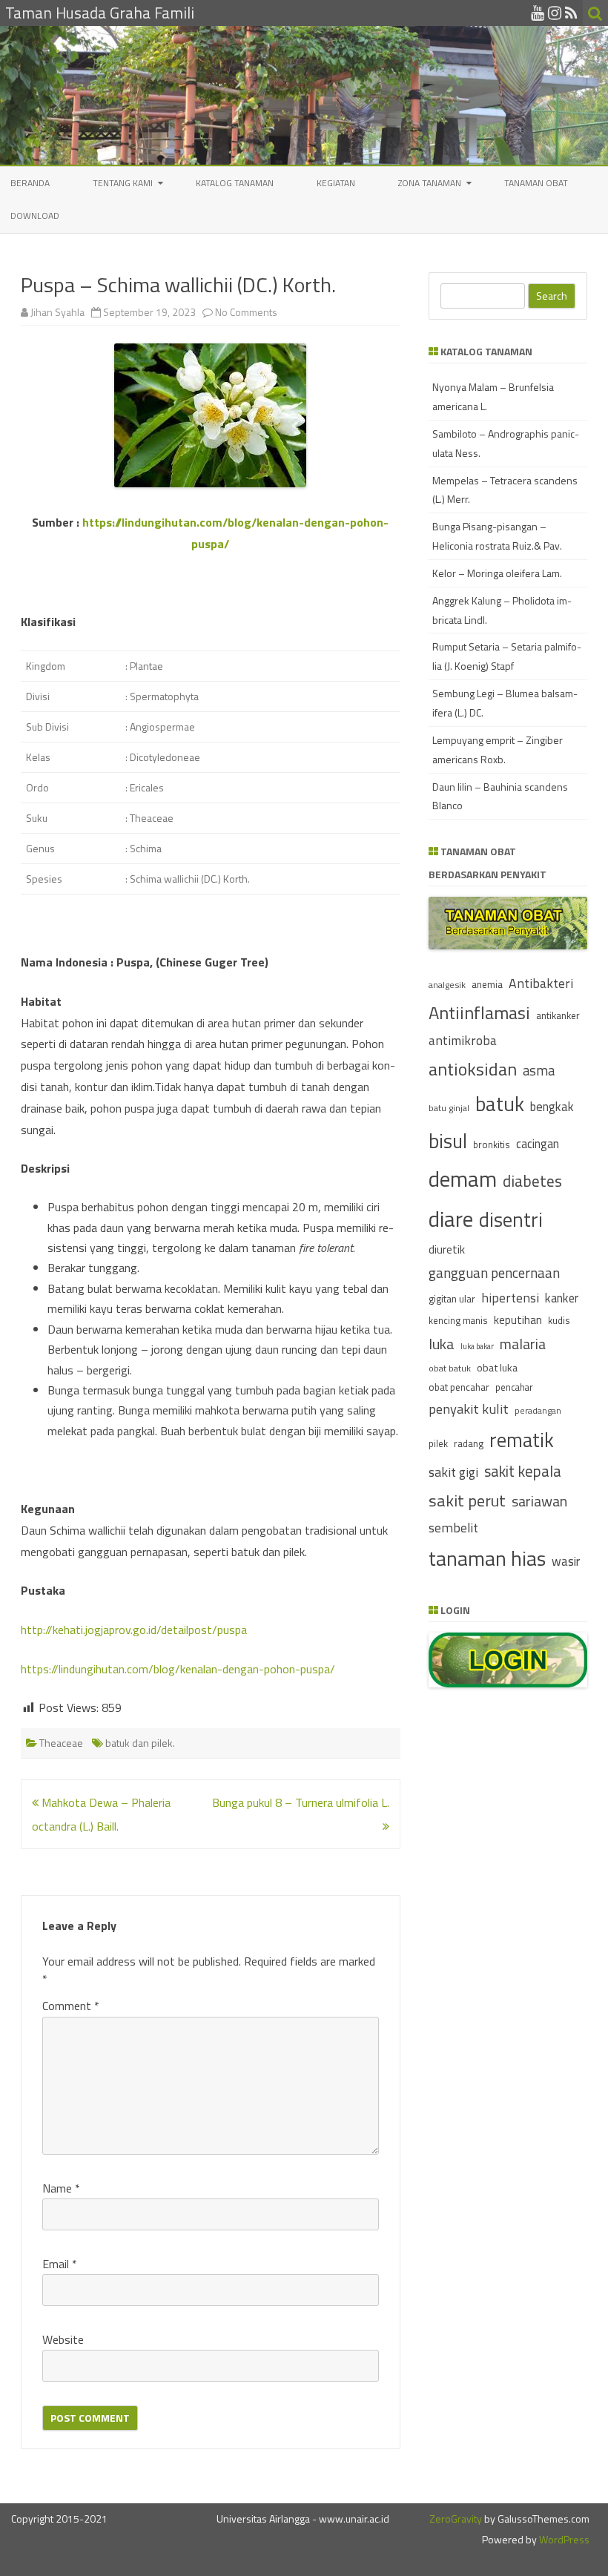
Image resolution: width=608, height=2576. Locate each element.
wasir (566, 1561)
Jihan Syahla (57, 312)
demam (463, 1179)
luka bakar (477, 1346)
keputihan (518, 1320)
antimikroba (463, 1040)
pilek (438, 1444)
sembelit (453, 1528)
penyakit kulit (469, 1409)
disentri (511, 1219)
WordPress (563, 2539)
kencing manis (458, 1321)
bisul (448, 1141)
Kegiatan (336, 183)
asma (539, 1070)
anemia (487, 984)
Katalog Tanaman (235, 183)
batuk (500, 1104)
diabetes (532, 1181)
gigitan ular (452, 1298)
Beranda (30, 183)
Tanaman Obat (536, 183)
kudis (559, 1320)
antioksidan (473, 1069)
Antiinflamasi (479, 1012)
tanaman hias (487, 1558)
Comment (71, 2006)
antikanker (558, 1015)
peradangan (538, 1411)
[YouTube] (538, 13)
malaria (523, 1344)
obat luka (497, 1367)
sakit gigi (453, 1472)
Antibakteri (541, 983)
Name (61, 2188)
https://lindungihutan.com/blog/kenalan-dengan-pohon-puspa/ (178, 1669)
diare (451, 1219)
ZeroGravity (456, 2519)
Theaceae (61, 1743)
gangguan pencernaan (494, 1273)
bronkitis (492, 1144)
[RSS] (571, 13)
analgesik (447, 985)
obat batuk (450, 1368)
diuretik (447, 1249)
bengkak (552, 1106)
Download (35, 215)
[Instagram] (555, 13)
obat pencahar (459, 1387)
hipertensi (510, 1298)
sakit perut (467, 1501)
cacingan (538, 1143)
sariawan (539, 1501)
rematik (522, 1440)
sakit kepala (523, 1471)
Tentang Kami (123, 183)
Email (60, 2264)
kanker (562, 1298)
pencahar (514, 1387)
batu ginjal (449, 1108)
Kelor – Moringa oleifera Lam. (497, 573)
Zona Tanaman (430, 183)
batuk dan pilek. (140, 1743)
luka (442, 1344)
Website (63, 2339)
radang (469, 1443)
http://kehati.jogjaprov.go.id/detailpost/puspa (134, 1630)
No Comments (246, 312)
